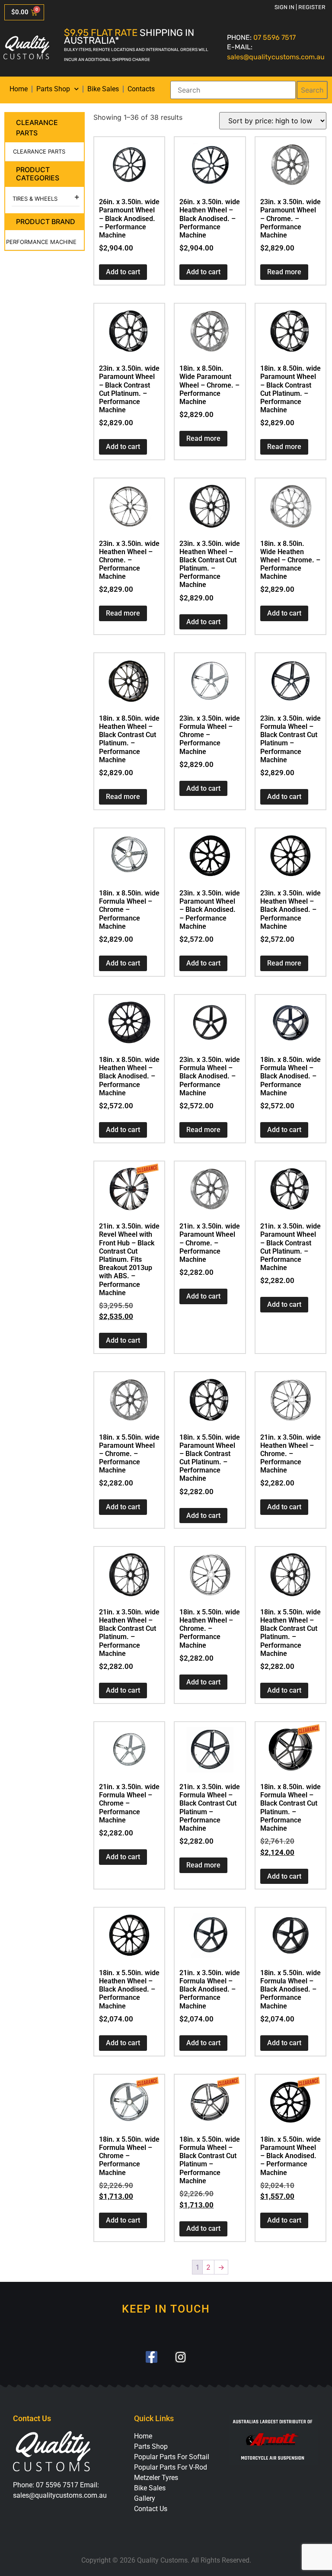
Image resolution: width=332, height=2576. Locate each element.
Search (312, 90)
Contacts (141, 89)
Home (19, 89)
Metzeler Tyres (156, 2478)
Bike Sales (103, 89)
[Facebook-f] (152, 2357)
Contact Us (151, 2509)
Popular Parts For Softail (172, 2457)
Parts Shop (53, 89)
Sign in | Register (300, 7)
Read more (284, 272)
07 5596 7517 (275, 37)
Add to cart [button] (123, 272)
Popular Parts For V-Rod (171, 2467)
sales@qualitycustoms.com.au (276, 57)
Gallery (145, 2498)
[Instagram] (180, 2357)
